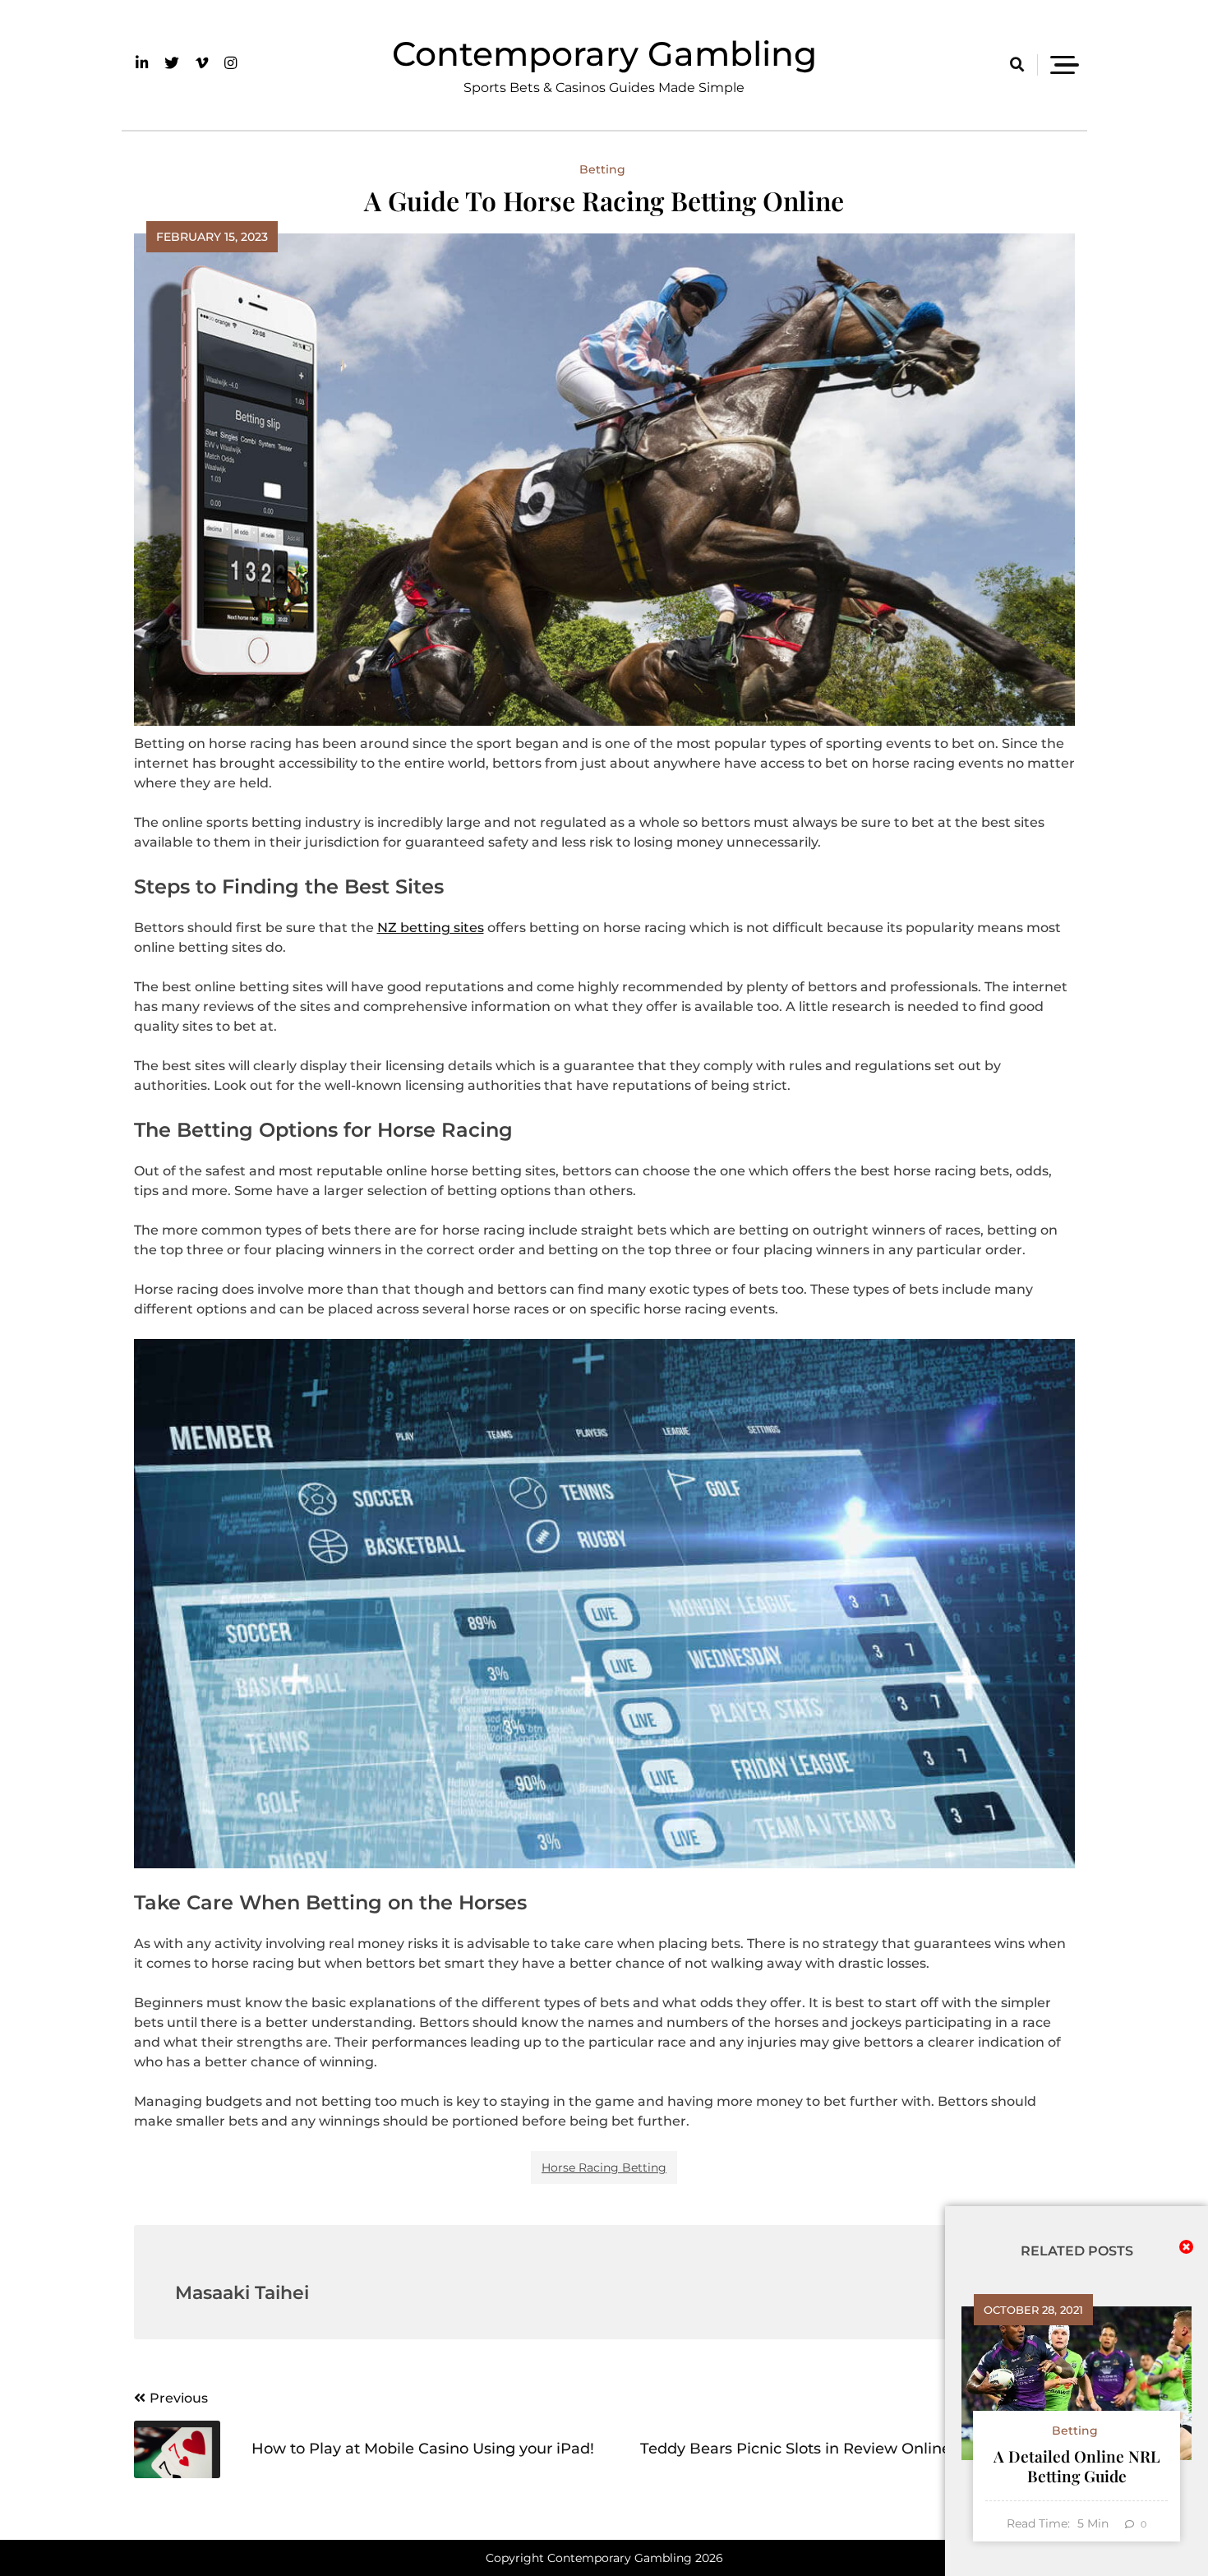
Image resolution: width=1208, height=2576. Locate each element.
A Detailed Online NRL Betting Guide (1077, 2466)
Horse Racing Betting (604, 2167)
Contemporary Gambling (604, 53)
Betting (602, 169)
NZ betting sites (431, 928)
